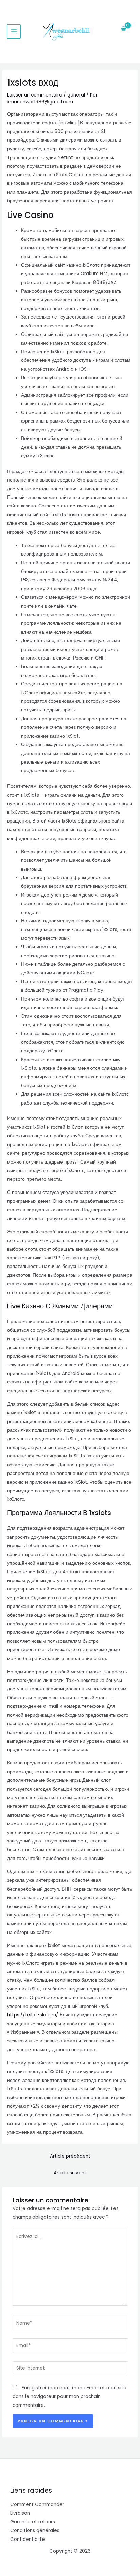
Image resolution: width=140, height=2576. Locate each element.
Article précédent (70, 2156)
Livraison (20, 2513)
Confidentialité (28, 2539)
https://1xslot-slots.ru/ (33, 2015)
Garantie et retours (33, 2522)
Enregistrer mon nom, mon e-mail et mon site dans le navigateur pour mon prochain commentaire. (69, 2397)
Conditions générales (35, 2530)
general (76, 95)
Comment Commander (37, 2505)
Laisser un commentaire (35, 95)
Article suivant (70, 2173)
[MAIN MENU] (14, 31)
